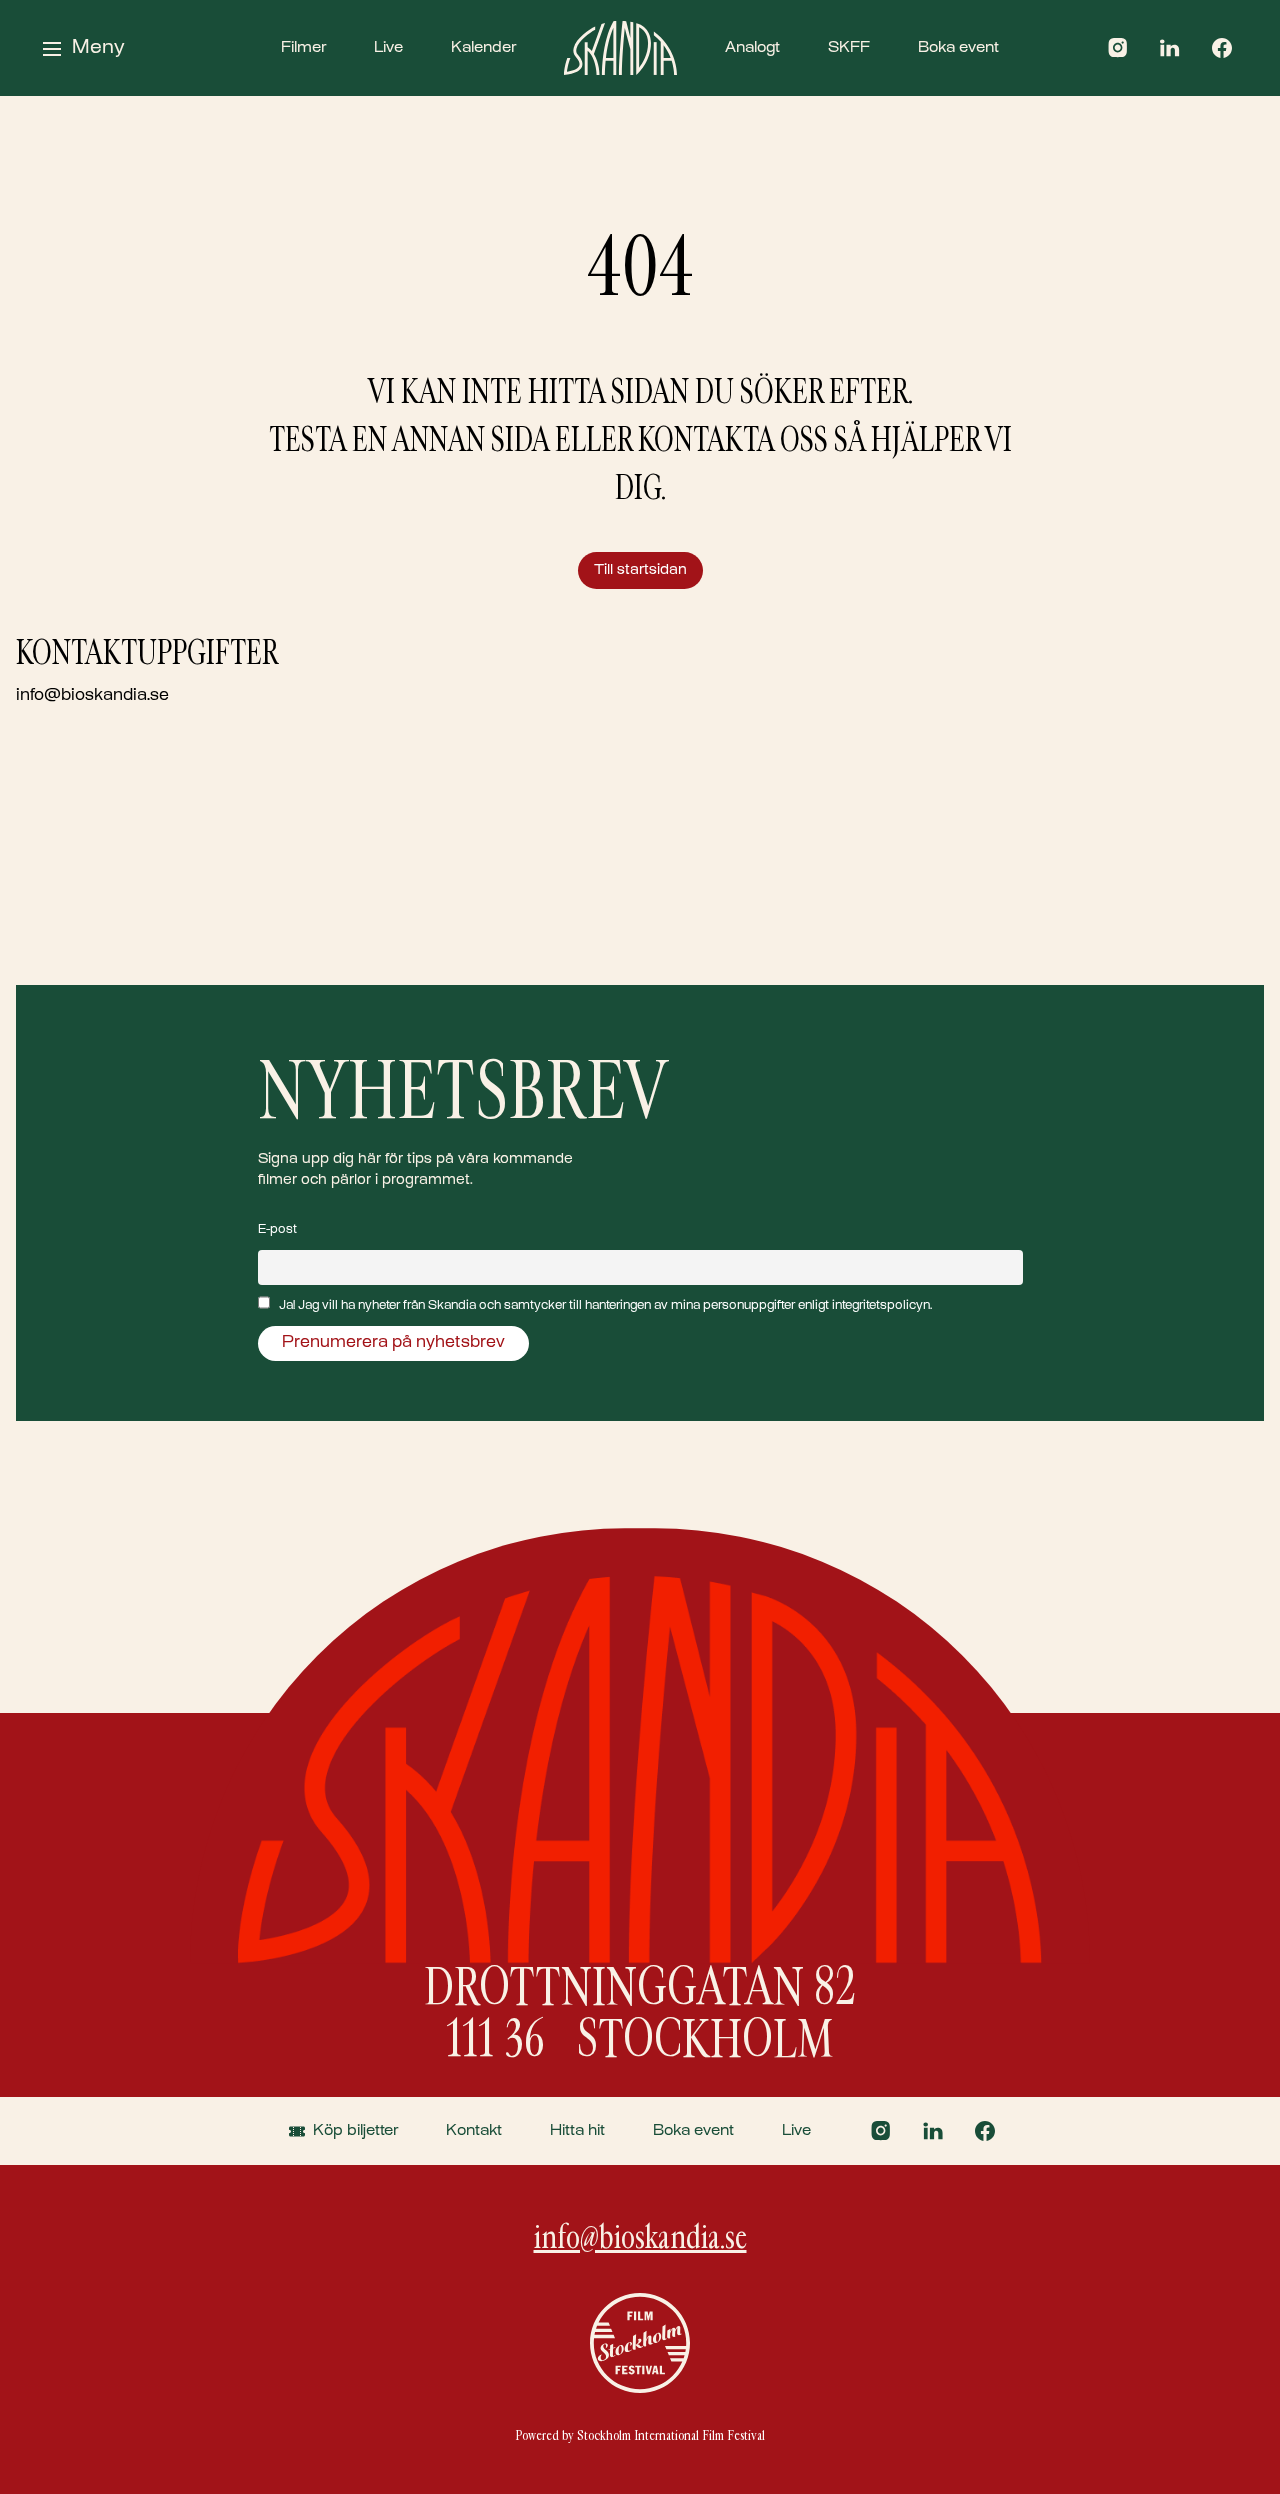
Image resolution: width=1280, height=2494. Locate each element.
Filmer (303, 48)
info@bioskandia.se (92, 696)
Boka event (958, 48)
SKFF (849, 48)
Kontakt (474, 2131)
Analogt (752, 48)
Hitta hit (577, 2131)
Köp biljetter (355, 2131)
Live (388, 48)
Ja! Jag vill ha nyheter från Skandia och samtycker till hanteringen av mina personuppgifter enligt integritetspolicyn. (605, 1306)
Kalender (483, 48)
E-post (277, 1230)
